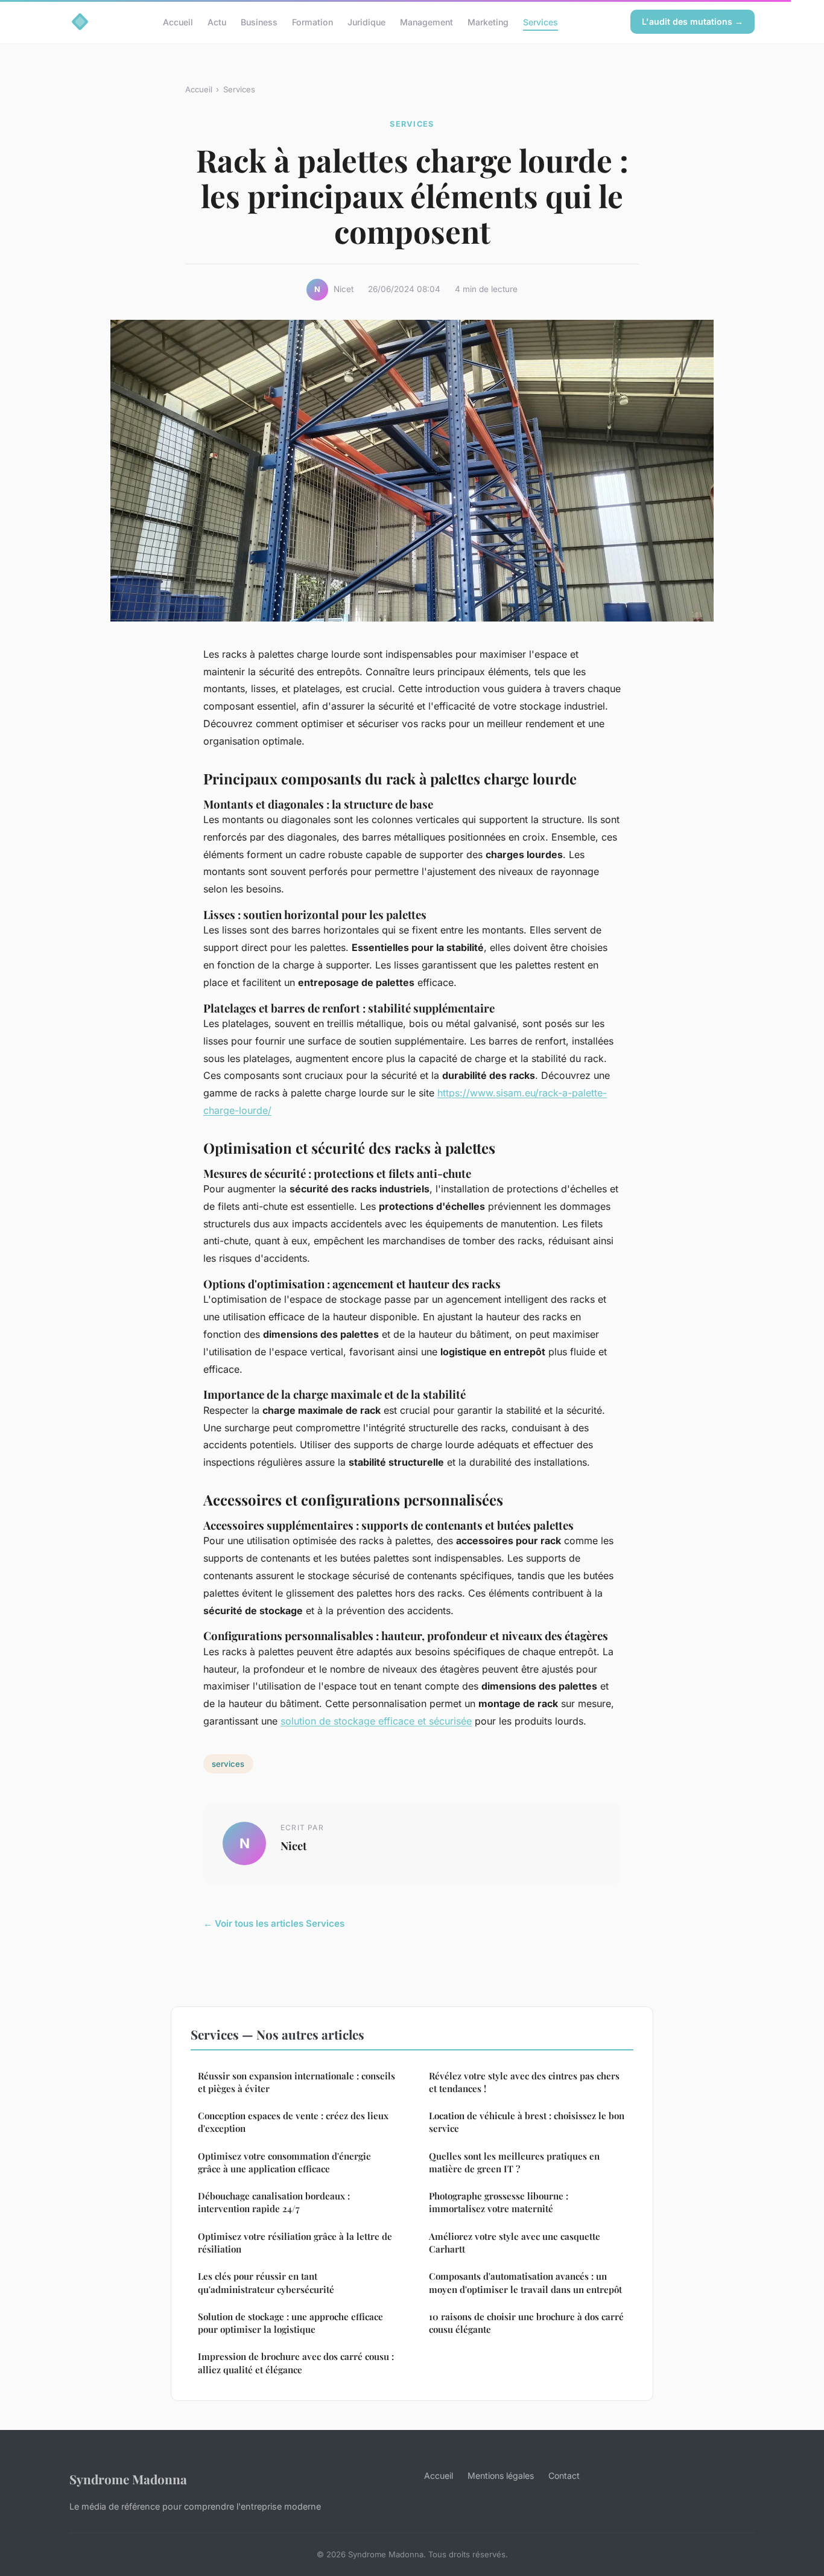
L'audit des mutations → (692, 21)
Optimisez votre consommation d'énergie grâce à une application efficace (284, 2162)
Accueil (178, 21)
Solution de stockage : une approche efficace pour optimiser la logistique (290, 2323)
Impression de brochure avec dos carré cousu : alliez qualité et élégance (296, 2363)
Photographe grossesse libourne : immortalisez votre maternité (499, 2202)
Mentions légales (501, 2476)
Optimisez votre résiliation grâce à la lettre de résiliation (295, 2243)
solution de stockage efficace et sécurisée (376, 1721)
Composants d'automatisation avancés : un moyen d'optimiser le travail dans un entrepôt (525, 2282)
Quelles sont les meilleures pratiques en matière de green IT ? (514, 2162)
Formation (312, 21)
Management (426, 21)
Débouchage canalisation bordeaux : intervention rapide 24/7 (274, 2202)
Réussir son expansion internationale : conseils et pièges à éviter (296, 2082)
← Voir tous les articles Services (274, 1923)
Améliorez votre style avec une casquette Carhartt (515, 2243)
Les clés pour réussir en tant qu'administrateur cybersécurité (266, 2282)
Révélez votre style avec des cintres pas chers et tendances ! (524, 2082)
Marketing (488, 21)
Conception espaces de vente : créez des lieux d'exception (293, 2122)
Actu (217, 21)
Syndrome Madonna (128, 2479)
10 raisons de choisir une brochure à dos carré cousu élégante (526, 2323)
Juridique (366, 21)
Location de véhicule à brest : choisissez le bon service (527, 2122)
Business (259, 21)
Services (540, 21)
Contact (564, 2476)
